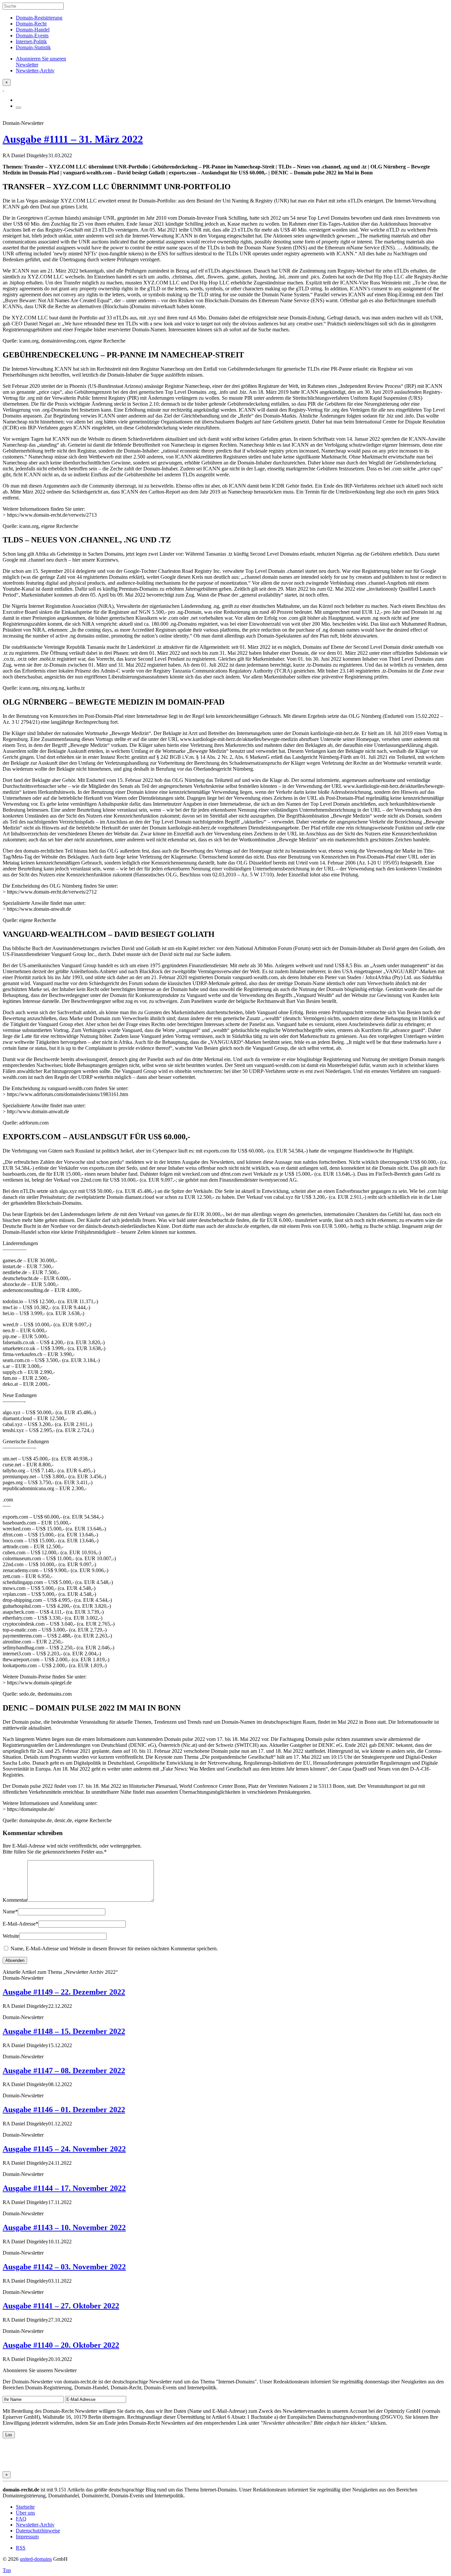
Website (11, 1936)
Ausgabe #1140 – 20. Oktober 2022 (61, 2345)
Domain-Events (32, 36)
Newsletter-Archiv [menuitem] (35, 71)
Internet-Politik (31, 41)
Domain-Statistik (33, 47)
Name (10, 1912)
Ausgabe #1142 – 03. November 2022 (64, 2267)
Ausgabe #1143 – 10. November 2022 (64, 2227)
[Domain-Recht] (3, 89)
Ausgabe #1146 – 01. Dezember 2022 (64, 2110)
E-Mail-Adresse (20, 1924)
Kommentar (15, 1900)
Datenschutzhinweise (38, 2531)
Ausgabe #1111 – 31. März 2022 (73, 139)
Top (7, 2570)
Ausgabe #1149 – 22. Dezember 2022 (64, 1992)
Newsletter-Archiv (35, 2525)
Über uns (25, 2513)
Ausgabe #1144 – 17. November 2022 (64, 2188)
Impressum (27, 2537)
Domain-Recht (31, 24)
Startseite (25, 2507)
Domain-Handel (33, 30)
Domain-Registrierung (39, 18)
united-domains (36, 2559)
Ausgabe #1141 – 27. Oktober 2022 (61, 2306)
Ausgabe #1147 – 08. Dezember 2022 (64, 2071)
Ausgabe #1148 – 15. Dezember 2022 (64, 2031)
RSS (21, 2548)
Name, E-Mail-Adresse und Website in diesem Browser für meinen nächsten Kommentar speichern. (114, 1949)
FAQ (21, 2519)
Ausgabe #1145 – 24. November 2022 (64, 2149)
